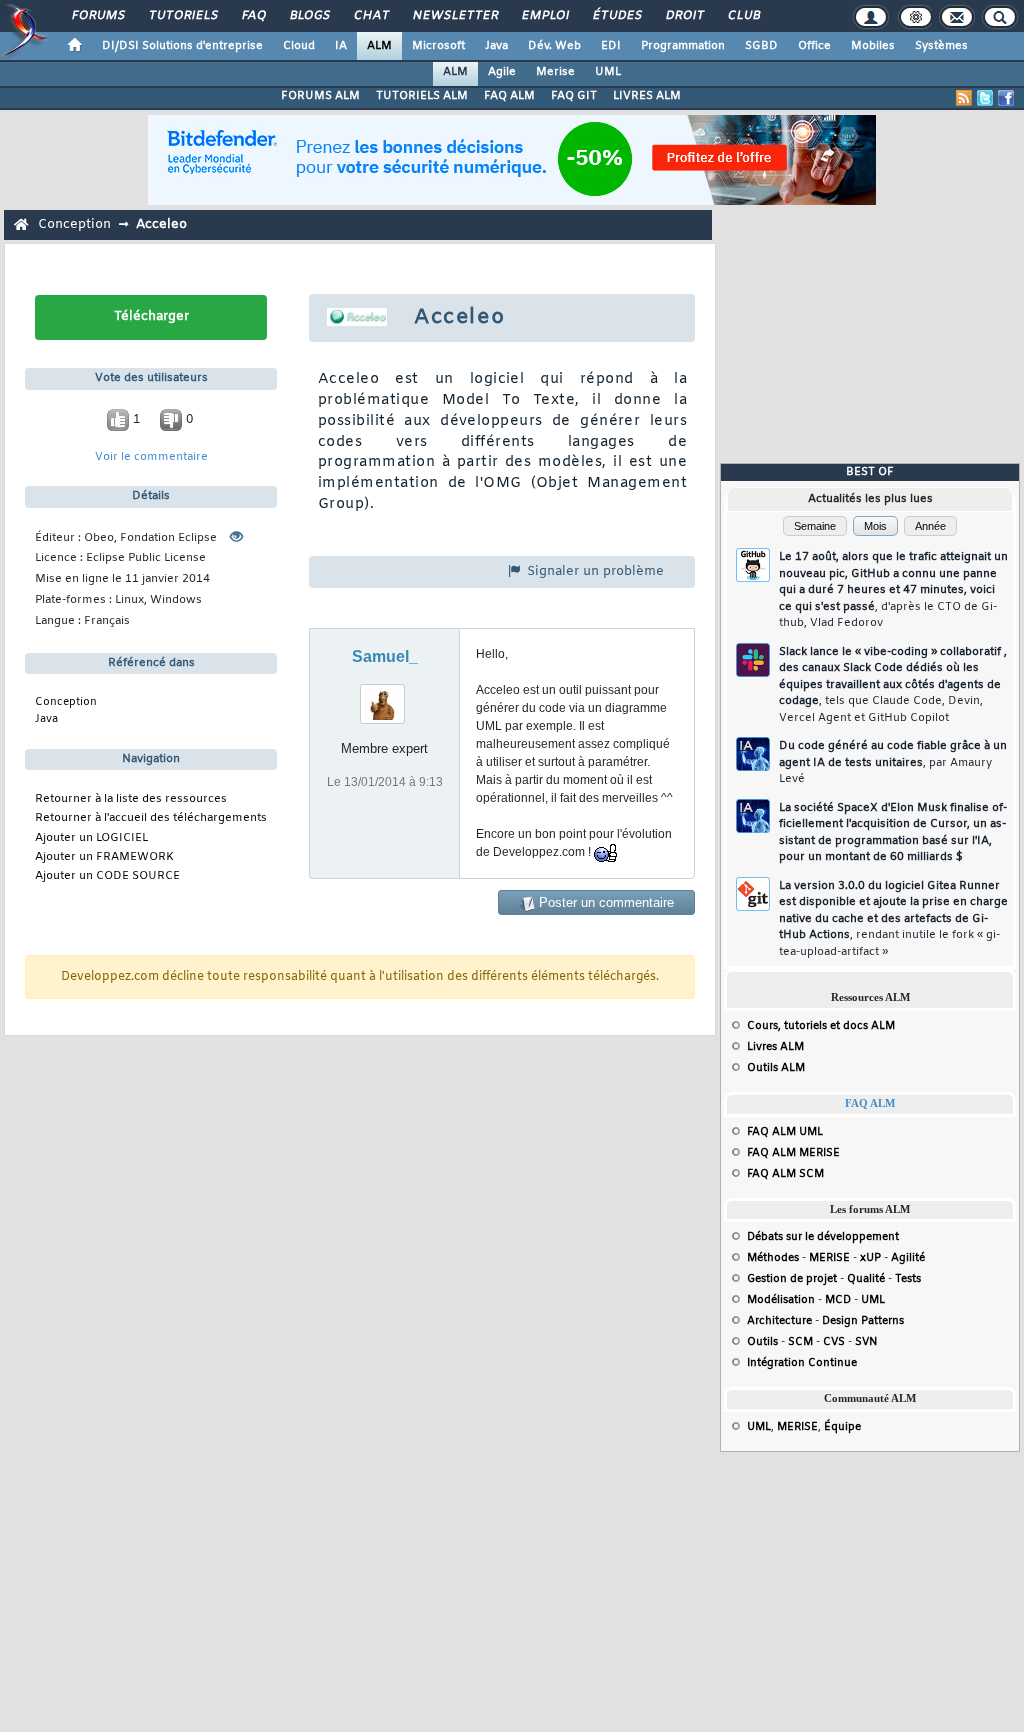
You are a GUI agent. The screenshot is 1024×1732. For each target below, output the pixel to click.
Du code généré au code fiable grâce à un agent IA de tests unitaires (893, 762)
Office (814, 46)
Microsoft (438, 46)
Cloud (299, 46)
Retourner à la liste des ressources (131, 799)
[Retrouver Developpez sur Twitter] (985, 98)
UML (608, 72)
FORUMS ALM (320, 96)
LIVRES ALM (647, 96)
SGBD (761, 46)
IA (341, 46)
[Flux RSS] (964, 98)
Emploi (544, 16)
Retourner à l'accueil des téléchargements (151, 818)
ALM (379, 46)
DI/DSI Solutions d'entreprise (182, 46)
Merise (555, 72)
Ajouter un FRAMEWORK (104, 857)
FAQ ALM (509, 96)
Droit (684, 16)
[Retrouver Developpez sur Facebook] (1006, 98)
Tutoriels (182, 16)
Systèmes (941, 46)
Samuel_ (385, 656)
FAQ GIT (574, 96)
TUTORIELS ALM (422, 96)
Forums (97, 16)
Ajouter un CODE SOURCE (107, 876)
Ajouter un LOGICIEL (91, 838)
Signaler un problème (593, 571)
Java (496, 46)
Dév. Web (554, 46)
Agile (502, 72)
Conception (74, 224)
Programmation (683, 46)
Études (616, 16)
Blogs (309, 16)
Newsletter (454, 16)
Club (743, 16)
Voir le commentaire (151, 457)
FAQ (253, 16)
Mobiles (873, 46)
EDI (611, 46)
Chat (370, 16)
